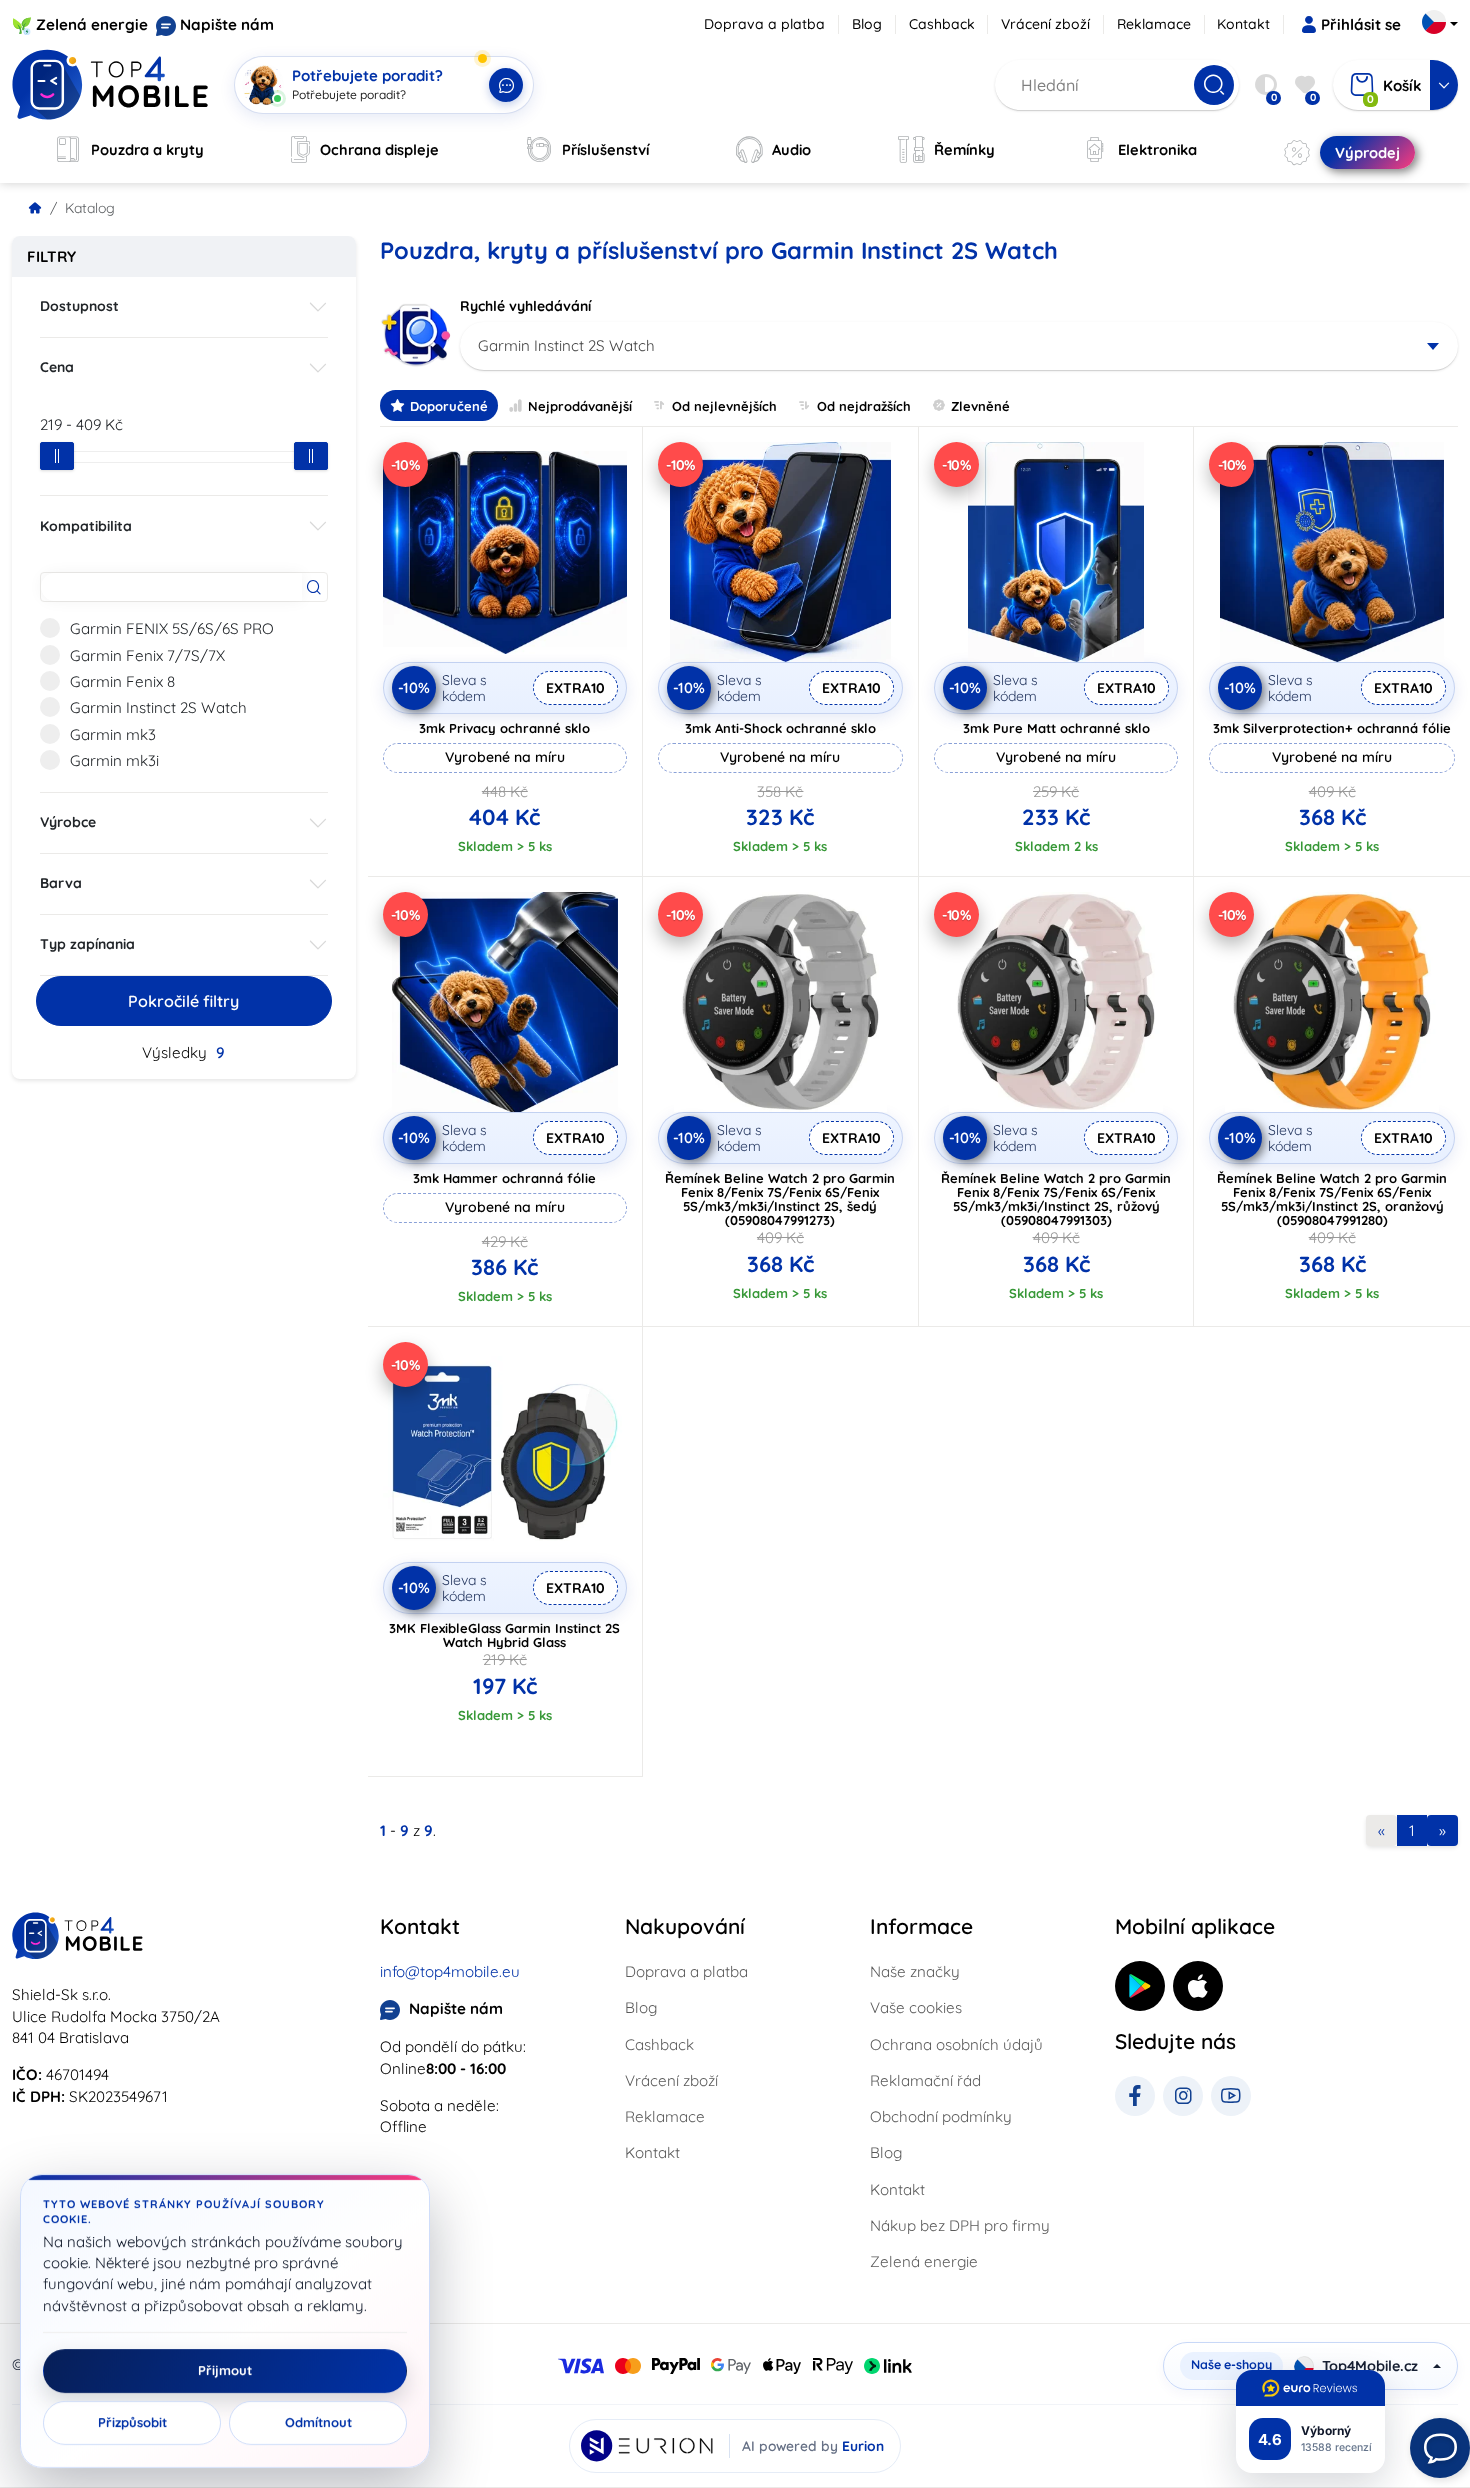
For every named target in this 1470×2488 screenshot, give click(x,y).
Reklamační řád (925, 2080)
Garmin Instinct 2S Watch (158, 707)
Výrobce (68, 822)
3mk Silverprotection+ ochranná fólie (1332, 728)
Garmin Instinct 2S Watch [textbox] (566, 345)
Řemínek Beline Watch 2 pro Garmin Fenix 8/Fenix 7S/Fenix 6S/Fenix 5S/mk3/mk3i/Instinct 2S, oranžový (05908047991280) (1332, 1199)
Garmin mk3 (113, 734)
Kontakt (1243, 24)
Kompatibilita (86, 526)
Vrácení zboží (1045, 24)
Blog (867, 24)
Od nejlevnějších (724, 406)
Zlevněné (980, 406)
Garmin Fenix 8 (122, 681)
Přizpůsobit (132, 2423)
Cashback (942, 24)
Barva (61, 883)
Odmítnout (318, 2423)
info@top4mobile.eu (450, 1971)
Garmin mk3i (114, 760)
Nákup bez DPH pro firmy (960, 2225)
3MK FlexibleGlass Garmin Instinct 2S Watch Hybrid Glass (504, 1635)
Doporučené (449, 406)
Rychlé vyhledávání (525, 306)
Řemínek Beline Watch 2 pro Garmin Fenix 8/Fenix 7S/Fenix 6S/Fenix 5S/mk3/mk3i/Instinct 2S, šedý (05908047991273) (780, 1199)
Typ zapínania (87, 944)
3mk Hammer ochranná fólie (504, 1178)
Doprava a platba (764, 24)
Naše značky (915, 1971)
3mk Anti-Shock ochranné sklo (780, 728)
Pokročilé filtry (183, 1001)
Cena (57, 367)
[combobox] (959, 346)
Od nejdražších (864, 406)
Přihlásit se (1361, 24)
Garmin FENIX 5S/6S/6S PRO (172, 628)
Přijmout (225, 2371)
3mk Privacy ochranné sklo (504, 728)
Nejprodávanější (580, 406)
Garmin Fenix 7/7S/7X (147, 655)
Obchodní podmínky (941, 2116)
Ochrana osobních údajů (956, 2044)
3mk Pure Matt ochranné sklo (1056, 728)
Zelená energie (92, 24)
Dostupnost (79, 306)
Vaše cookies (916, 2007)
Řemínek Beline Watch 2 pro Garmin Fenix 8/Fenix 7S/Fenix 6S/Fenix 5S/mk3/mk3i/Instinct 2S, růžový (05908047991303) (1056, 1199)
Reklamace (1154, 24)
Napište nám (227, 24)
